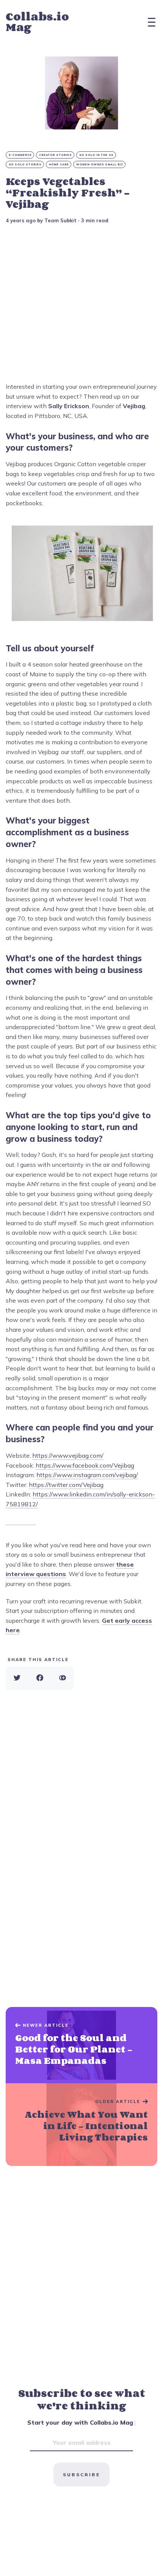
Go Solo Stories (25, 164)
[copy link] (63, 1678)
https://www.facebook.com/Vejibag (85, 1465)
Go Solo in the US (96, 155)
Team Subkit (60, 220)
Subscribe (81, 2475)
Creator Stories (56, 155)
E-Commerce (20, 155)
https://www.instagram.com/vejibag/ (87, 1475)
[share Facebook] (40, 1678)
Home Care (59, 164)
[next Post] (81, 2045)
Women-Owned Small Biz (100, 164)
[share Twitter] (17, 1678)
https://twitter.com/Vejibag (66, 1485)
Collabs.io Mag (37, 22)
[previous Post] (81, 2125)
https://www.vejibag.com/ (68, 1455)
